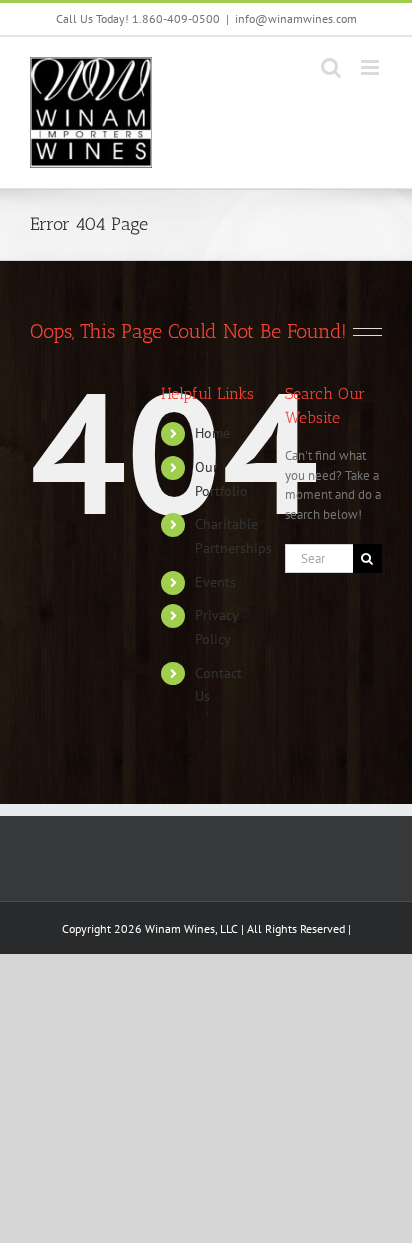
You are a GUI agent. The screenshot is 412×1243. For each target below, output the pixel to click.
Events (215, 582)
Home (212, 433)
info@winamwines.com (296, 18)
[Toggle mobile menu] (371, 67)
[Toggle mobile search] (331, 67)
